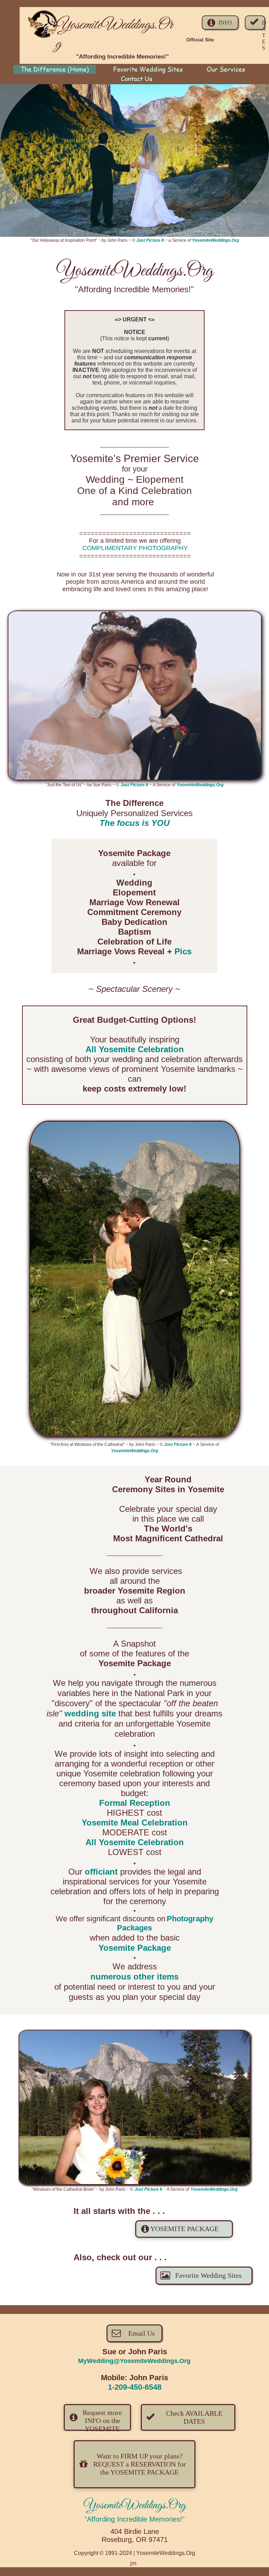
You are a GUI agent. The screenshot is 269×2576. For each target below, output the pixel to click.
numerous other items (134, 1977)
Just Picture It (150, 240)
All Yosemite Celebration (135, 1049)
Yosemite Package (135, 1948)
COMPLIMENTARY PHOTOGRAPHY (135, 548)
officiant (101, 1872)
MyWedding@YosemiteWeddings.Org (134, 2361)
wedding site (90, 1713)
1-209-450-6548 (135, 2387)
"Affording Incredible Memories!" (134, 2519)
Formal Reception (135, 1803)
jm (133, 2563)
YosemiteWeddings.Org (215, 240)
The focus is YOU (134, 823)
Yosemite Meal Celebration (135, 1823)
